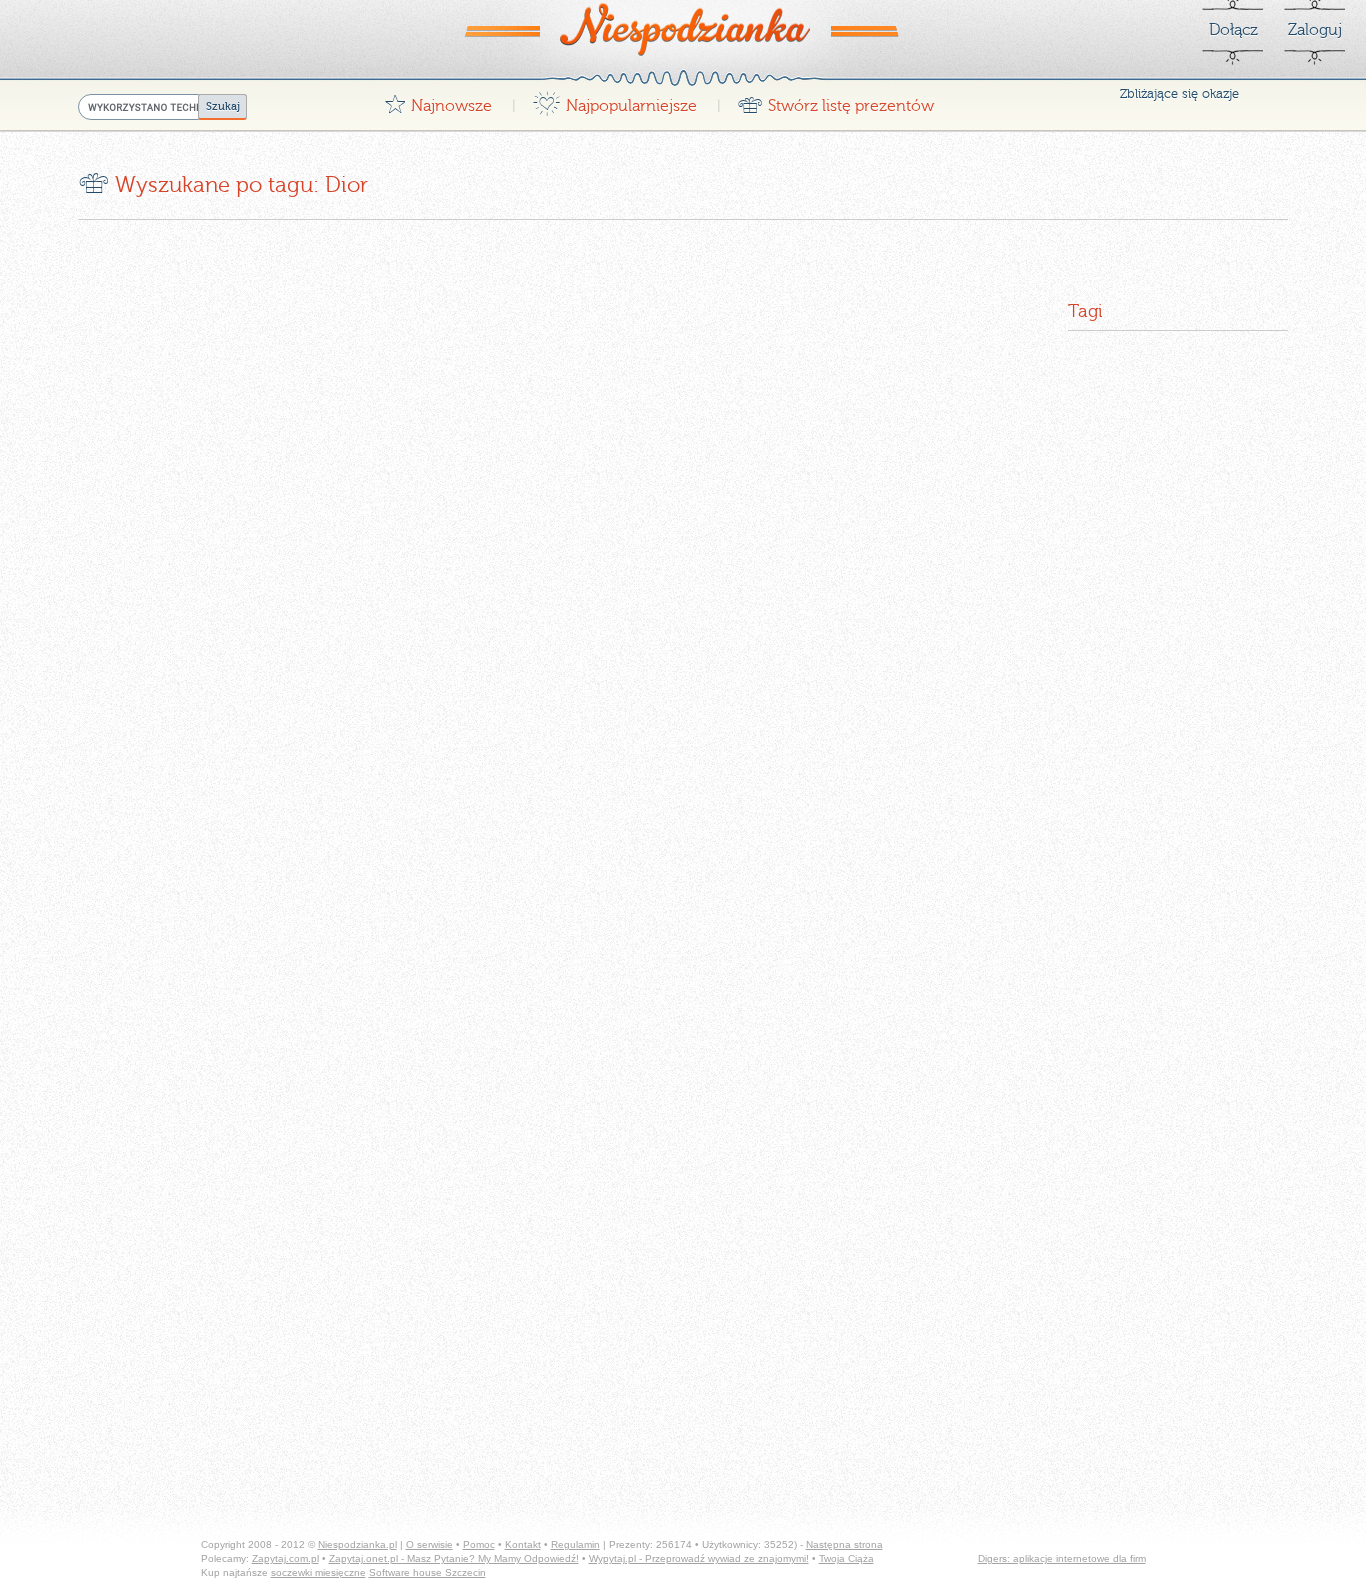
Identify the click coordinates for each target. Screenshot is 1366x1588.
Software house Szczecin (427, 1572)
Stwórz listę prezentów (835, 100)
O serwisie (429, 1544)
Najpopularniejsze (614, 100)
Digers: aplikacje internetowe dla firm (1062, 1558)
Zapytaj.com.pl (285, 1558)
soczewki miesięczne (318, 1572)
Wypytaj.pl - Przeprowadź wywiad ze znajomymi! (699, 1558)
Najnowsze (438, 100)
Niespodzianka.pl (357, 1544)
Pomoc (479, 1544)
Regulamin (575, 1544)
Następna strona (844, 1544)
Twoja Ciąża (846, 1558)
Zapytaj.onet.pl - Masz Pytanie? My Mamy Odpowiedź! (454, 1558)
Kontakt (523, 1544)
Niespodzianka (683, 29)
